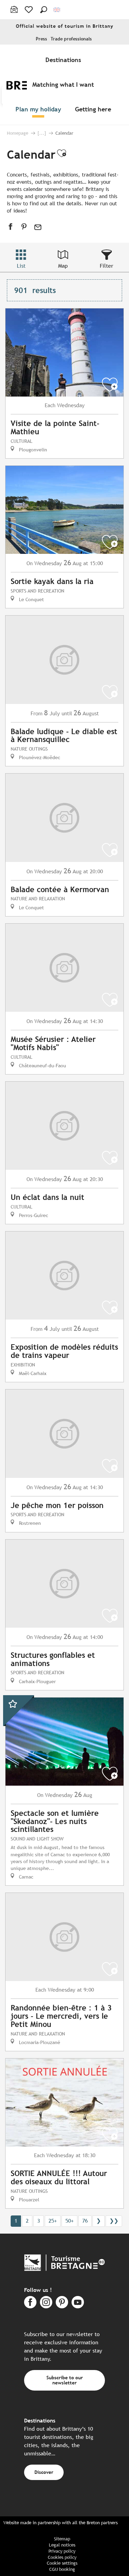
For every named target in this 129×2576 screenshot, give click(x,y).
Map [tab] (63, 266)
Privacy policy (62, 2551)
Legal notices (62, 2545)
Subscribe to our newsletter (65, 2380)
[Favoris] (29, 10)
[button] (44, 10)
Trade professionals (71, 39)
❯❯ (114, 2221)
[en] (57, 10)
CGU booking (62, 2569)
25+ (53, 2221)
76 (85, 2221)
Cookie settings (62, 2563)
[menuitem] (65, 60)
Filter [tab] (106, 266)
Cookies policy (62, 2557)
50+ (69, 2221)
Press (41, 39)
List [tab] (21, 266)
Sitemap (62, 2539)
